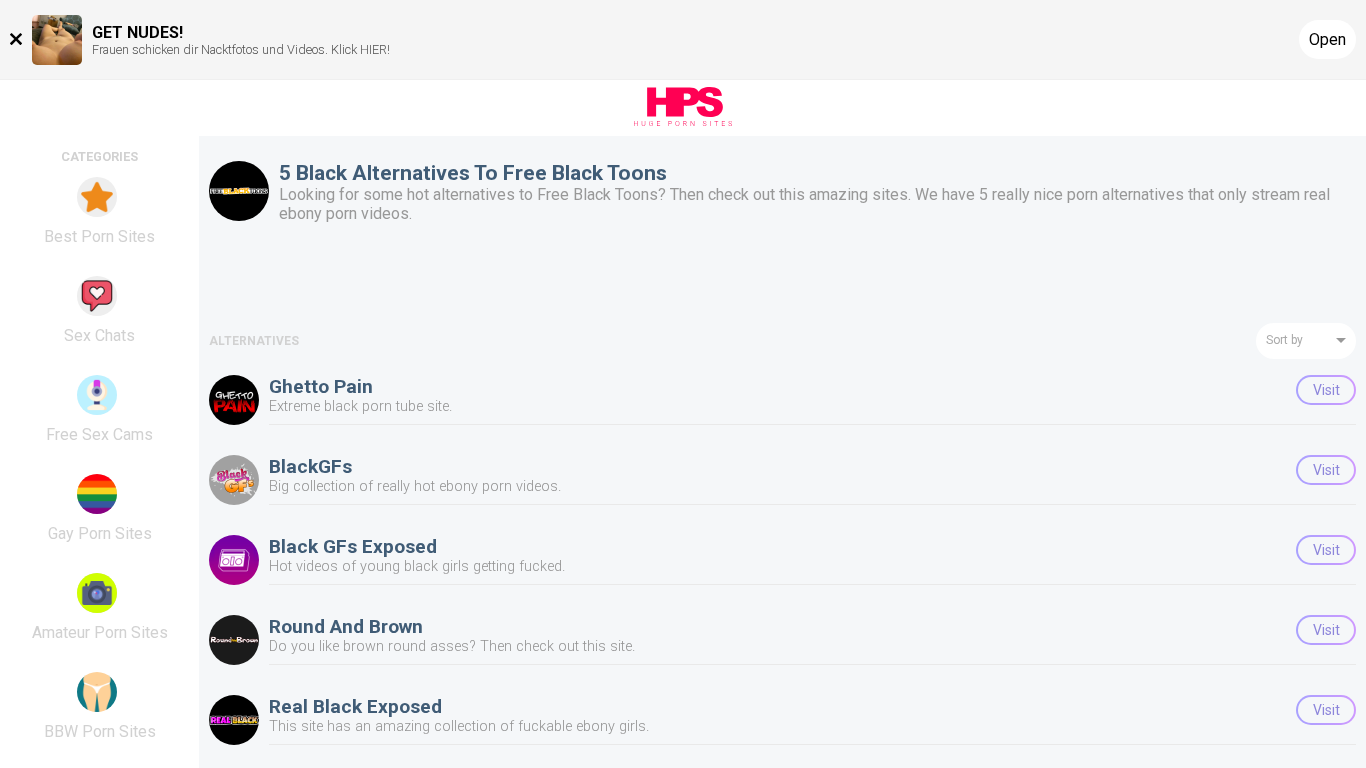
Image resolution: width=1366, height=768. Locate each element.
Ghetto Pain (321, 386)
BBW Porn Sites (100, 731)
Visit (1326, 390)
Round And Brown (346, 626)
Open (1327, 39)
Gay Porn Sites (100, 533)
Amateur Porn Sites (100, 632)
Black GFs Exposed (353, 546)
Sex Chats (99, 335)
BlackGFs (310, 466)
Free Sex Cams (99, 434)
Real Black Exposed (355, 706)
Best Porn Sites (99, 236)
